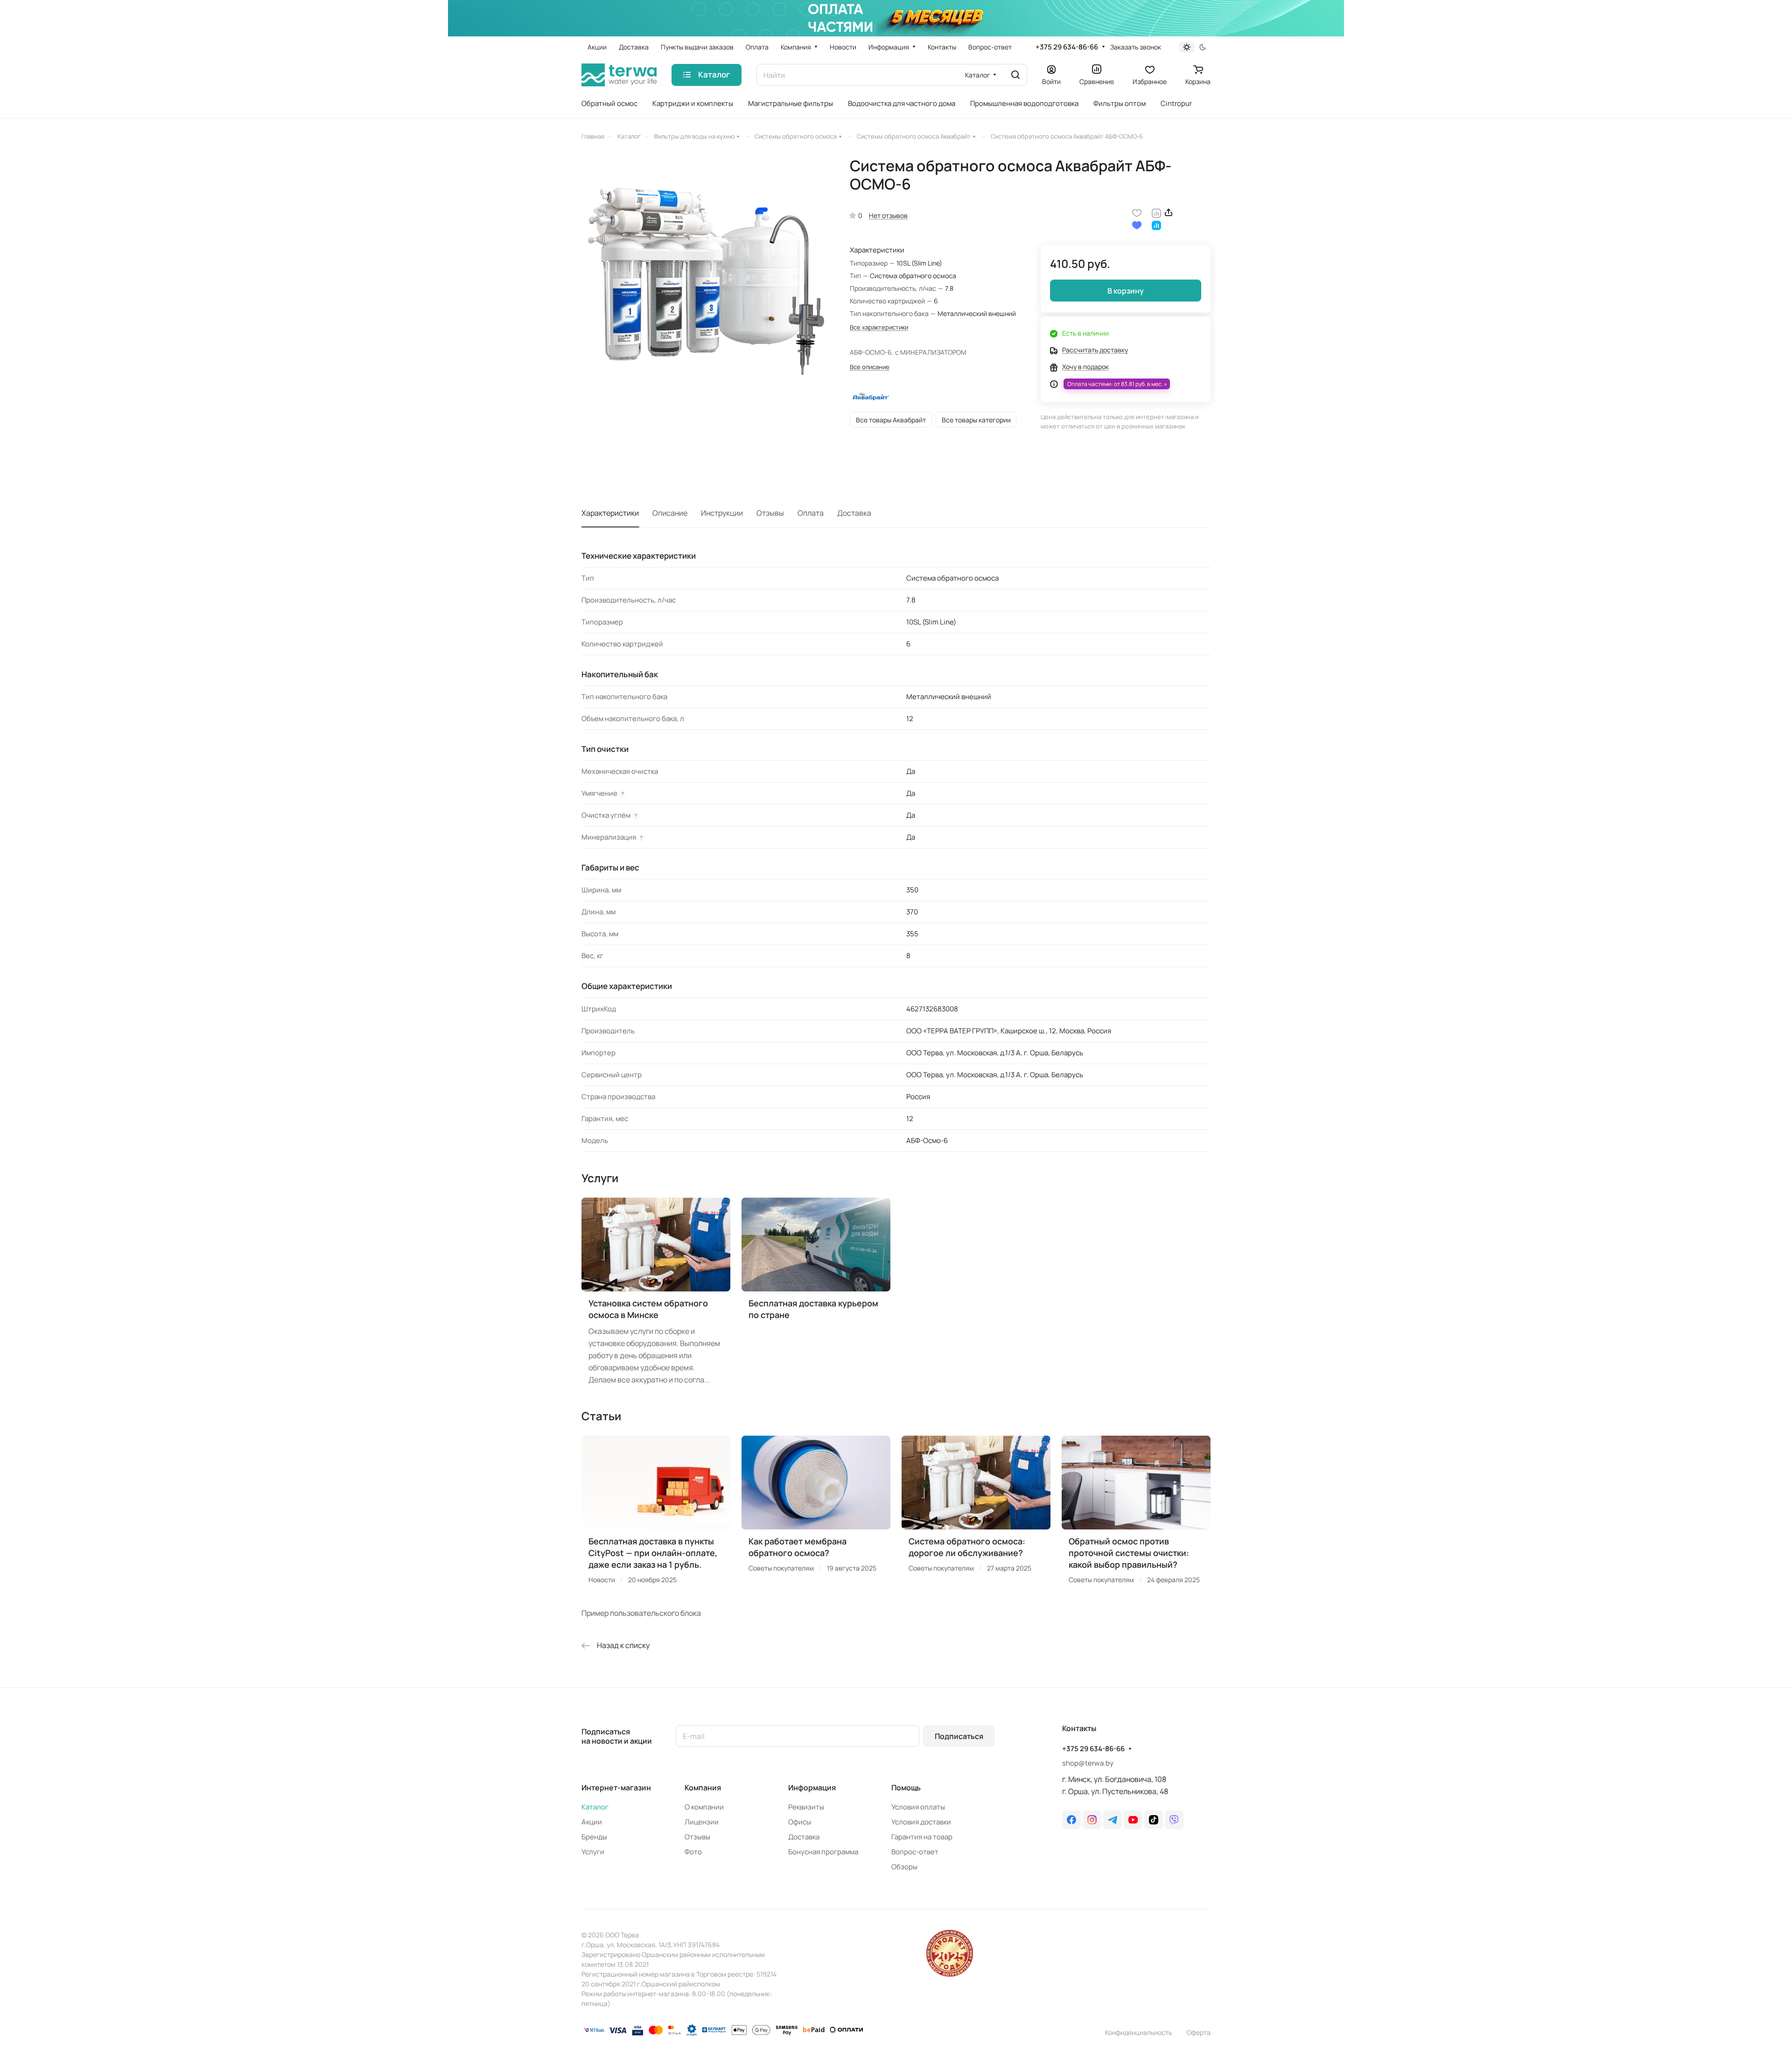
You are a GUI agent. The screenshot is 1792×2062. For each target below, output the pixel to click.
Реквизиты (806, 1807)
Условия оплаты (918, 1807)
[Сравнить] (1156, 212)
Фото (693, 1852)
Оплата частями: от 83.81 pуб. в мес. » (1117, 384)
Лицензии (702, 1822)
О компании (704, 1807)
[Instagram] (1092, 1820)
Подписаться (959, 1736)
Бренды (594, 1837)
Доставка (854, 513)
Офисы (800, 1822)
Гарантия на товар (922, 1837)
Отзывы (770, 513)
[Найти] (1015, 75)
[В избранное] (1137, 212)
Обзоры (904, 1867)
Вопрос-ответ (915, 1852)
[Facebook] (1071, 1820)
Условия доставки (921, 1822)
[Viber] (1174, 1820)
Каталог (595, 1807)
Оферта (1199, 2032)
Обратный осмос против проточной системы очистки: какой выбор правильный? (1129, 1553)
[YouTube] (1133, 1820)
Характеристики (610, 513)
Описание (670, 513)
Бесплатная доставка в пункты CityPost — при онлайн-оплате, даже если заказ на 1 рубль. (653, 1553)
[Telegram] (1113, 1820)
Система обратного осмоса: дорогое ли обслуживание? (967, 1547)
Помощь (906, 1788)
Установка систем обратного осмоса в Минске (648, 1309)
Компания (703, 1788)
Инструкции (722, 513)
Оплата (811, 513)
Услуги (593, 1852)
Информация (812, 1788)
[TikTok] (1154, 1820)
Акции (592, 1822)
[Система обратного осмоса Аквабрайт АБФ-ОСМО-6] (706, 281)
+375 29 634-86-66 (1067, 47)
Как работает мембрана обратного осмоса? (798, 1547)
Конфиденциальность (1138, 2032)
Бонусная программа (823, 1852)
